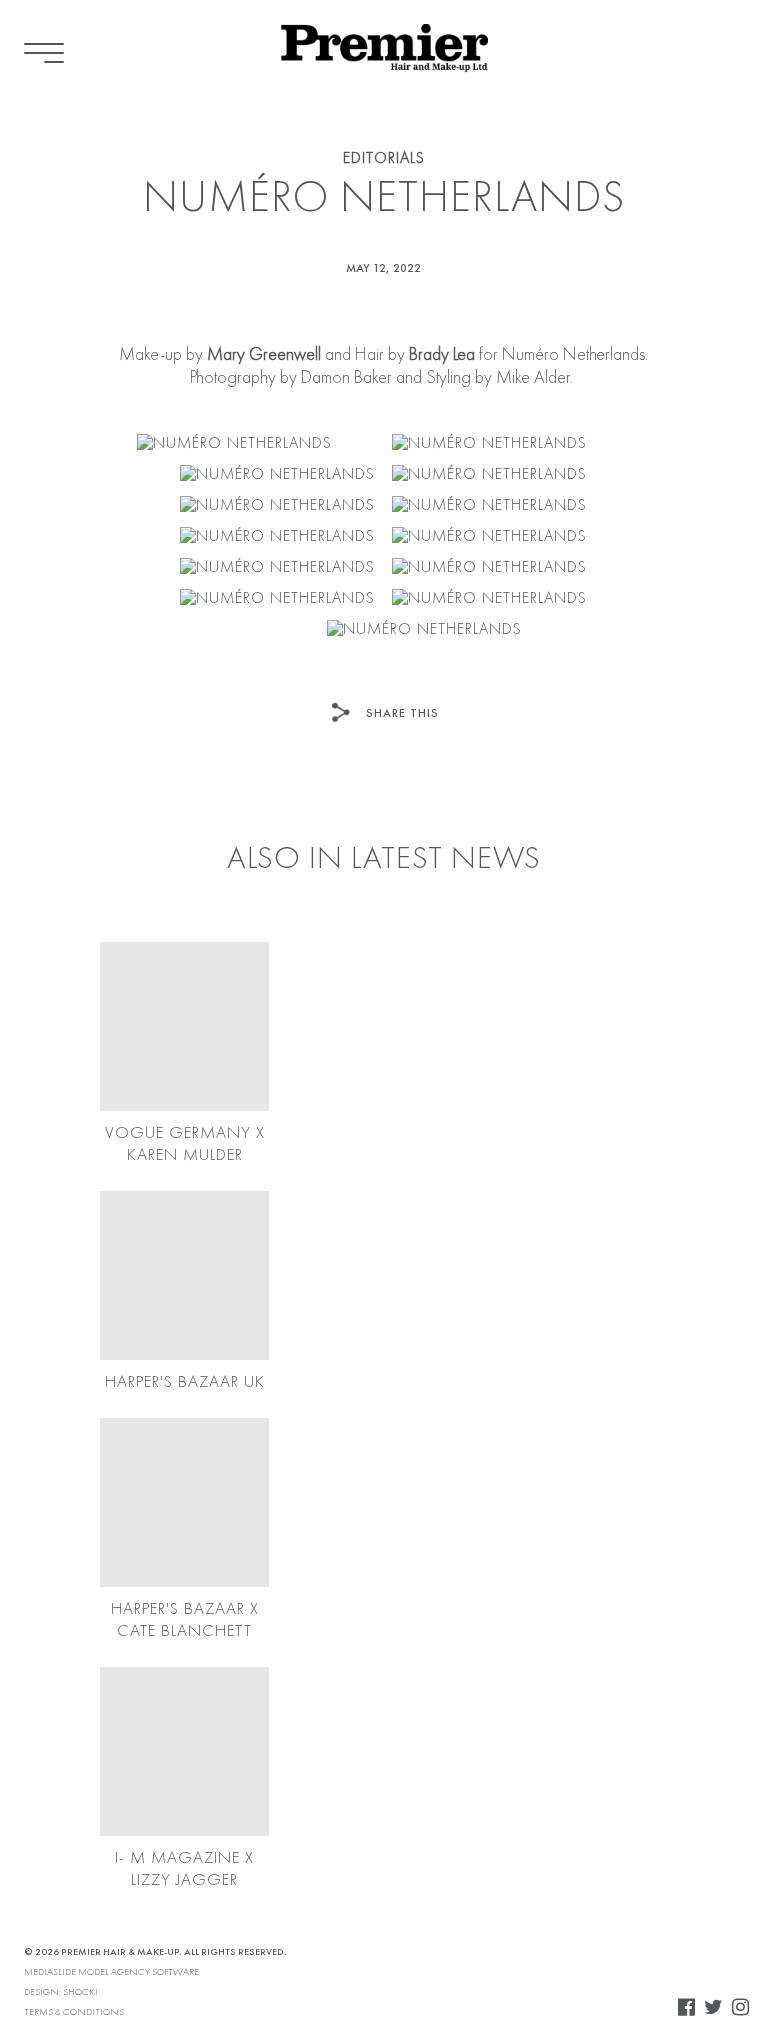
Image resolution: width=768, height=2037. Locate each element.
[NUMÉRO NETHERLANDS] (234, 444)
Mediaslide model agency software (111, 1972)
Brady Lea (440, 355)
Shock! (80, 1992)
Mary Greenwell (264, 355)
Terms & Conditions (74, 2012)
